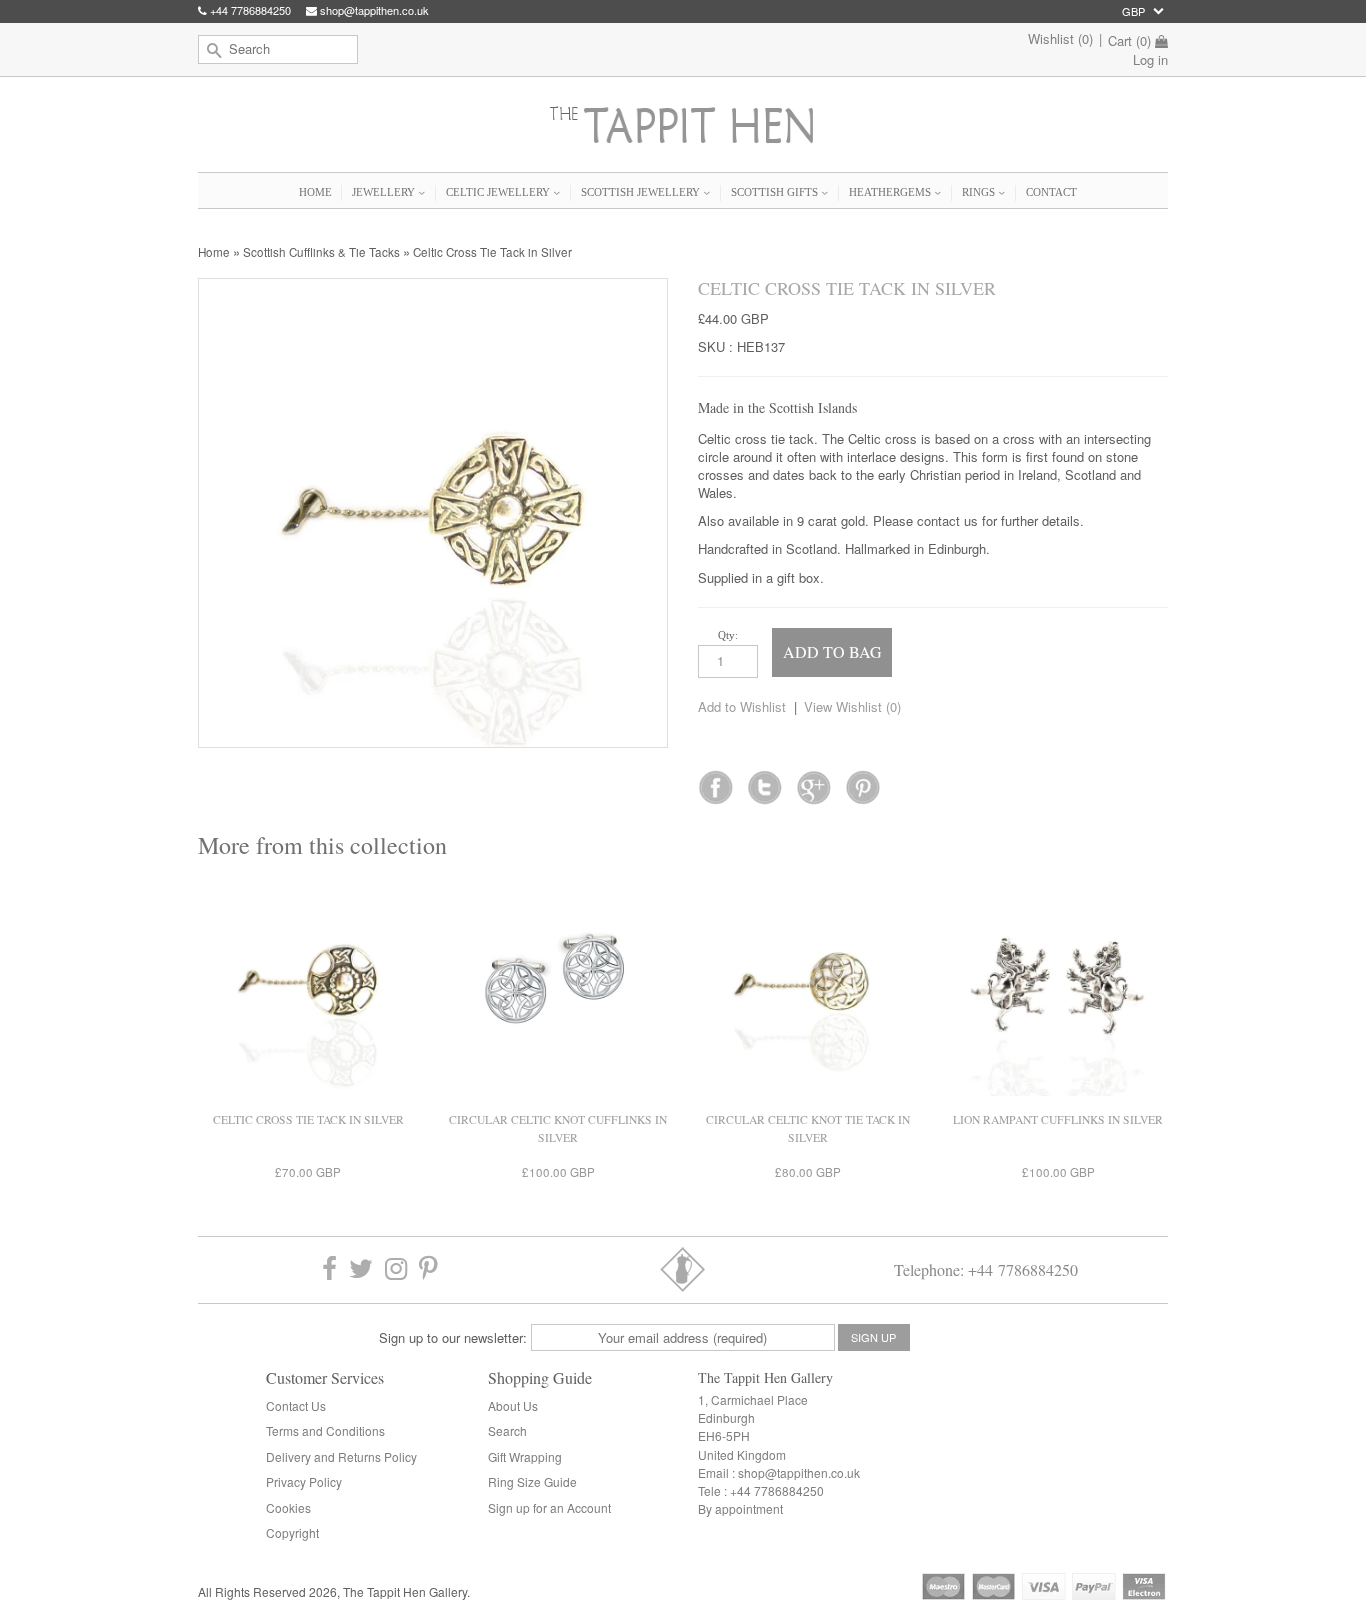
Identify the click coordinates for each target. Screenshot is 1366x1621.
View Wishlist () (852, 706)
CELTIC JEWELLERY (499, 192)
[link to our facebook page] (715, 781)
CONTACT (1051, 192)
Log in (1150, 59)
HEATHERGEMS (891, 192)
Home (214, 252)
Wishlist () (1060, 38)
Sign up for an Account (549, 1507)
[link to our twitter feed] (764, 781)
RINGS (980, 192)
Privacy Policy (304, 1481)
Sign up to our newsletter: (453, 1337)
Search (507, 1430)
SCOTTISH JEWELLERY (642, 192)
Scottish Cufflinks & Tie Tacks (321, 252)
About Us (513, 1405)
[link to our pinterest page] (428, 1269)
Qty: (728, 635)
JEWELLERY (385, 192)
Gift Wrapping (525, 1456)
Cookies (288, 1507)
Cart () (1129, 41)
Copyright (292, 1532)
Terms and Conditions (325, 1430)
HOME (315, 192)
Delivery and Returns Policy (341, 1456)
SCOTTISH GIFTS (776, 192)
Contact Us (296, 1405)
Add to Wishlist (742, 706)
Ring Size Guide (532, 1481)
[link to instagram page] (396, 1269)
